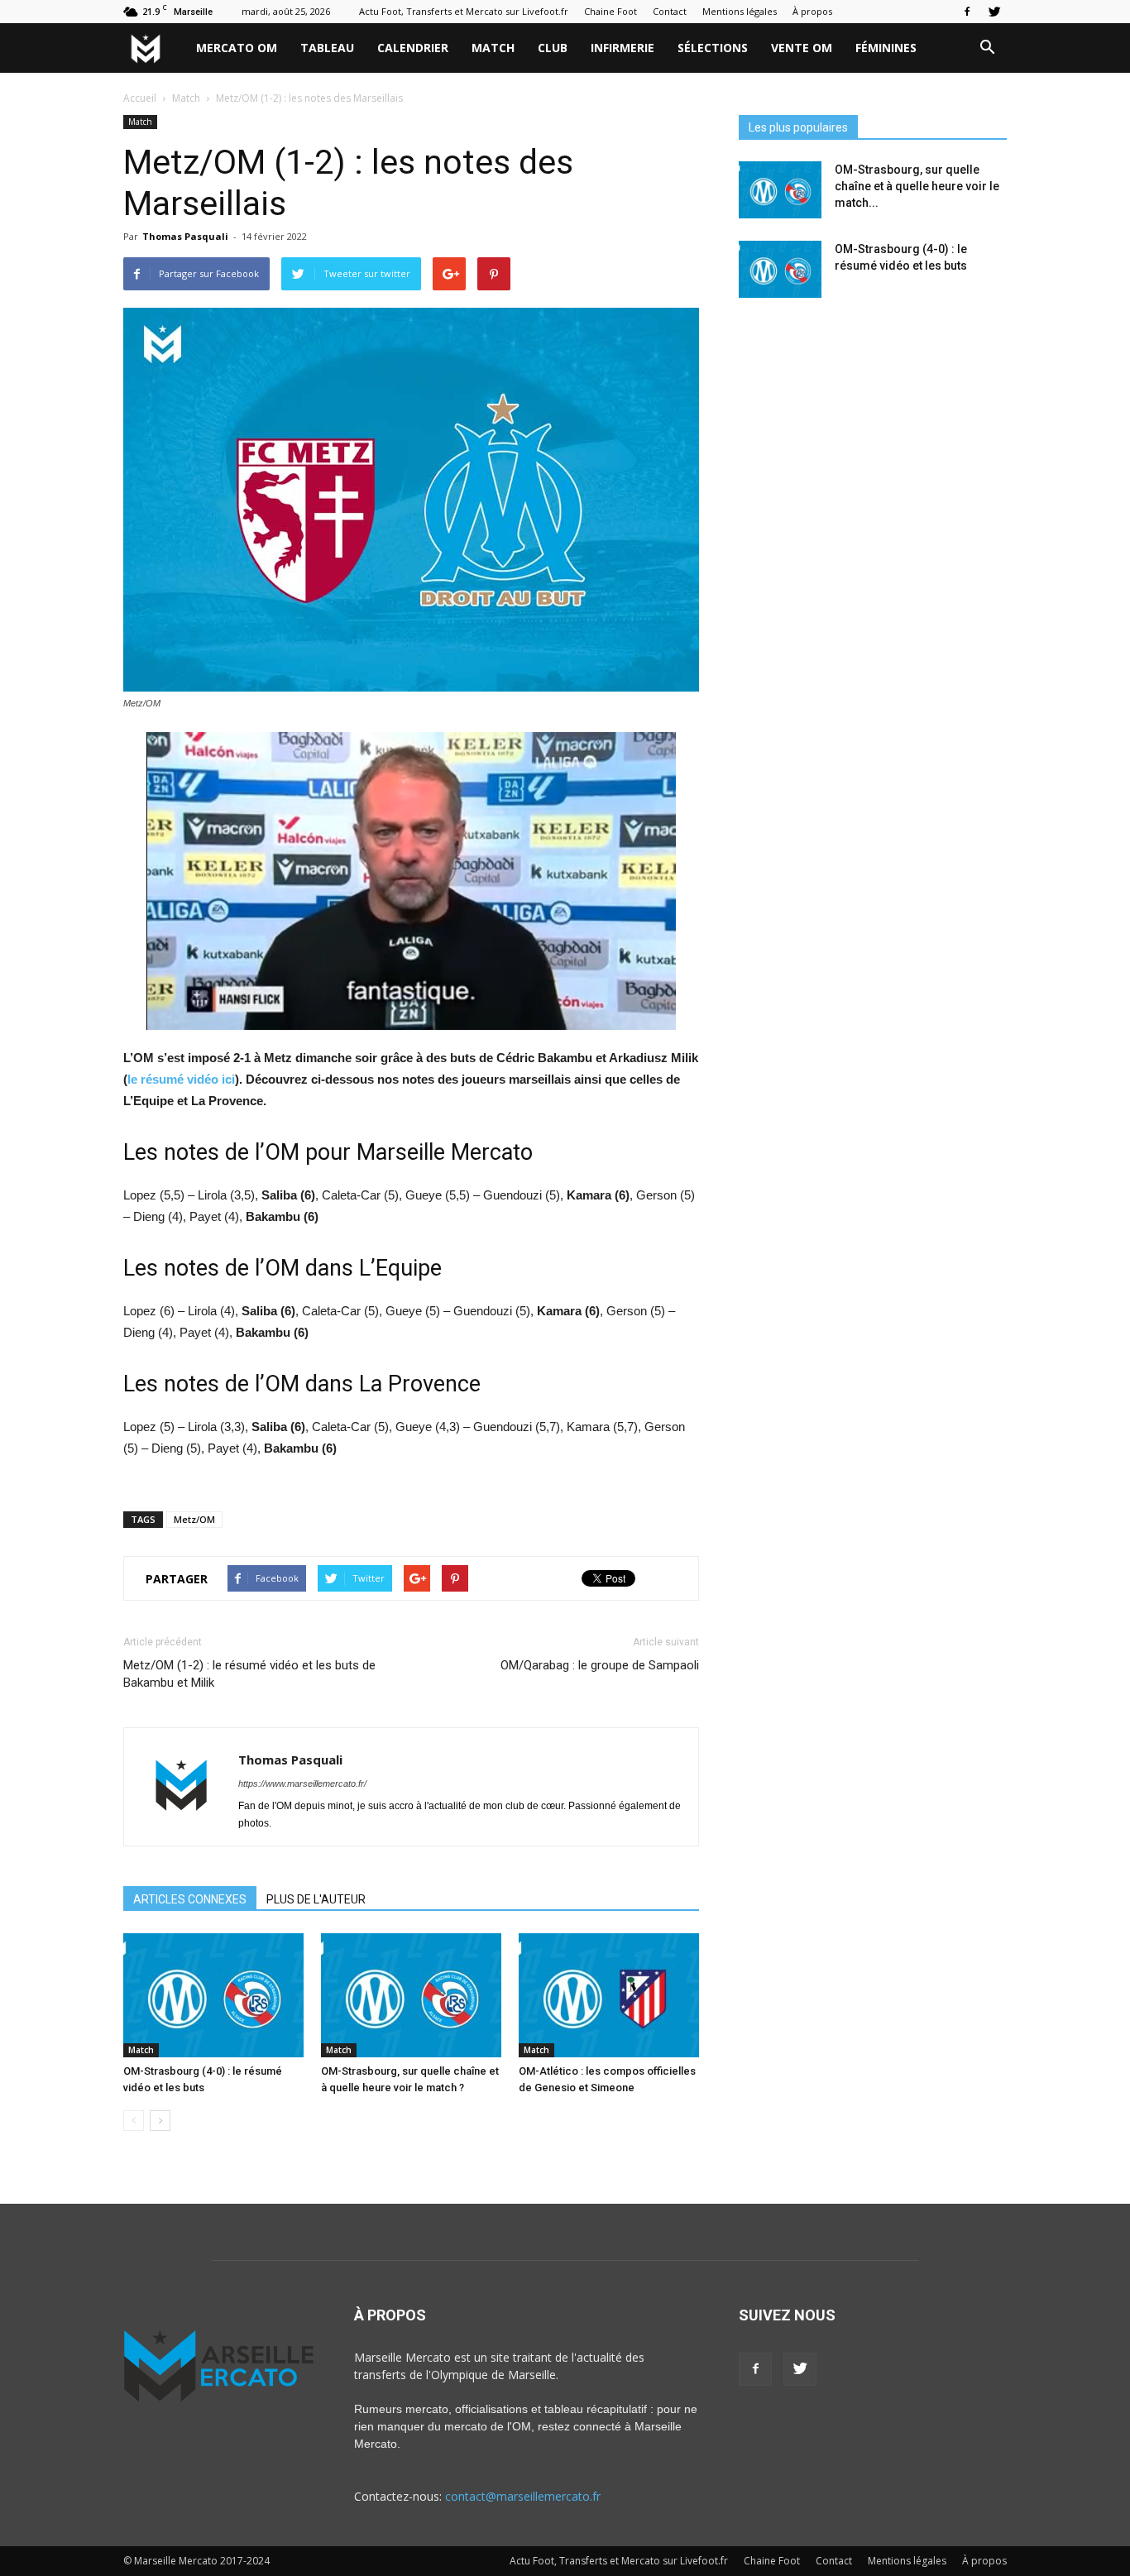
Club (553, 48)
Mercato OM (237, 48)
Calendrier (413, 48)
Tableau (327, 48)
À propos (812, 11)
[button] (987, 48)
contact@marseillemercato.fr (523, 2496)
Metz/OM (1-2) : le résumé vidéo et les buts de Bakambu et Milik (249, 1674)
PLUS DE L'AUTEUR (316, 1899)
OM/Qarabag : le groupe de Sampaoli (600, 1665)
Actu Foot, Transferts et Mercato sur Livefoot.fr (464, 11)
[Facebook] (967, 12)
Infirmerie (622, 48)
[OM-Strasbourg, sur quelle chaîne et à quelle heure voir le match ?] (411, 1995)
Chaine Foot (610, 11)
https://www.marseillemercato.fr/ (302, 1784)
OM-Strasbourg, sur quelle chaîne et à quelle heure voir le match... (917, 186)
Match (493, 48)
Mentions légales (740, 11)
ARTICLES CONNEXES (190, 1899)
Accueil (140, 98)
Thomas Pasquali (185, 236)
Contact (670, 11)
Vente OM (802, 48)
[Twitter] (994, 12)
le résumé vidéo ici (181, 1079)
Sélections (713, 48)
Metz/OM (194, 1519)
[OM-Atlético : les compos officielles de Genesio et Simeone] (609, 1995)
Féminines (886, 48)
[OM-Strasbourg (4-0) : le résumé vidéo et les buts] (213, 1995)
